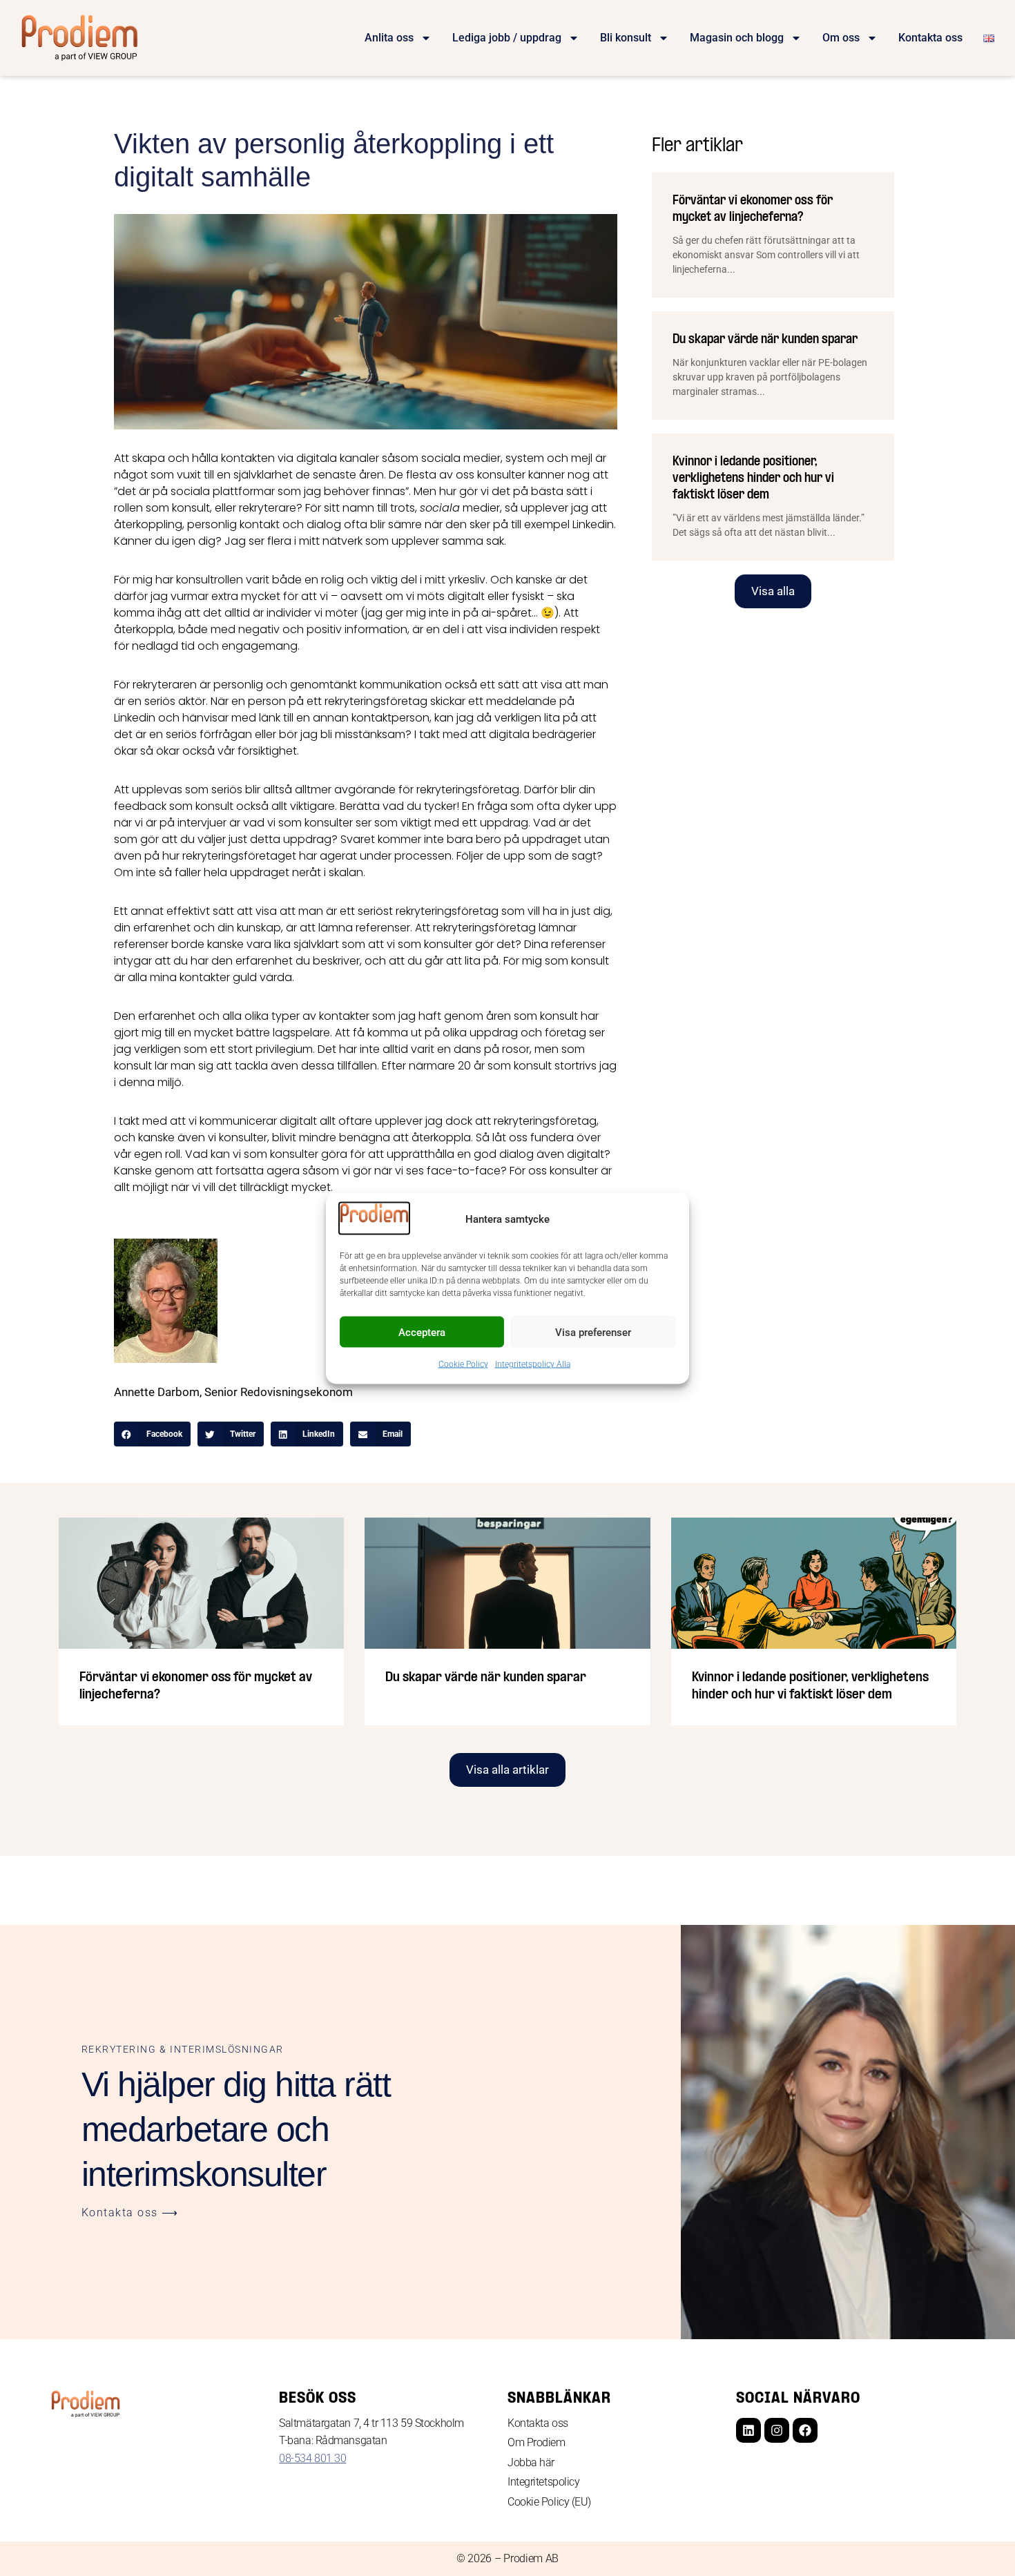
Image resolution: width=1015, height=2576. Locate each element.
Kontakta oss (930, 38)
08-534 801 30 (312, 2458)
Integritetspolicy (543, 2482)
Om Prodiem (536, 2442)
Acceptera (422, 1332)
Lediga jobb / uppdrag (507, 38)
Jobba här (531, 2462)
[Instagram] (777, 2430)
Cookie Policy (463, 1364)
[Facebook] (805, 2430)
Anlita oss (389, 38)
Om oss (841, 38)
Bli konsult (626, 38)
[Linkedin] (748, 2430)
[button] (152, 1434)
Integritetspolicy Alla (533, 1364)
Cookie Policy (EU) (549, 2502)
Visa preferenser (593, 1332)
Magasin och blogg (737, 38)
